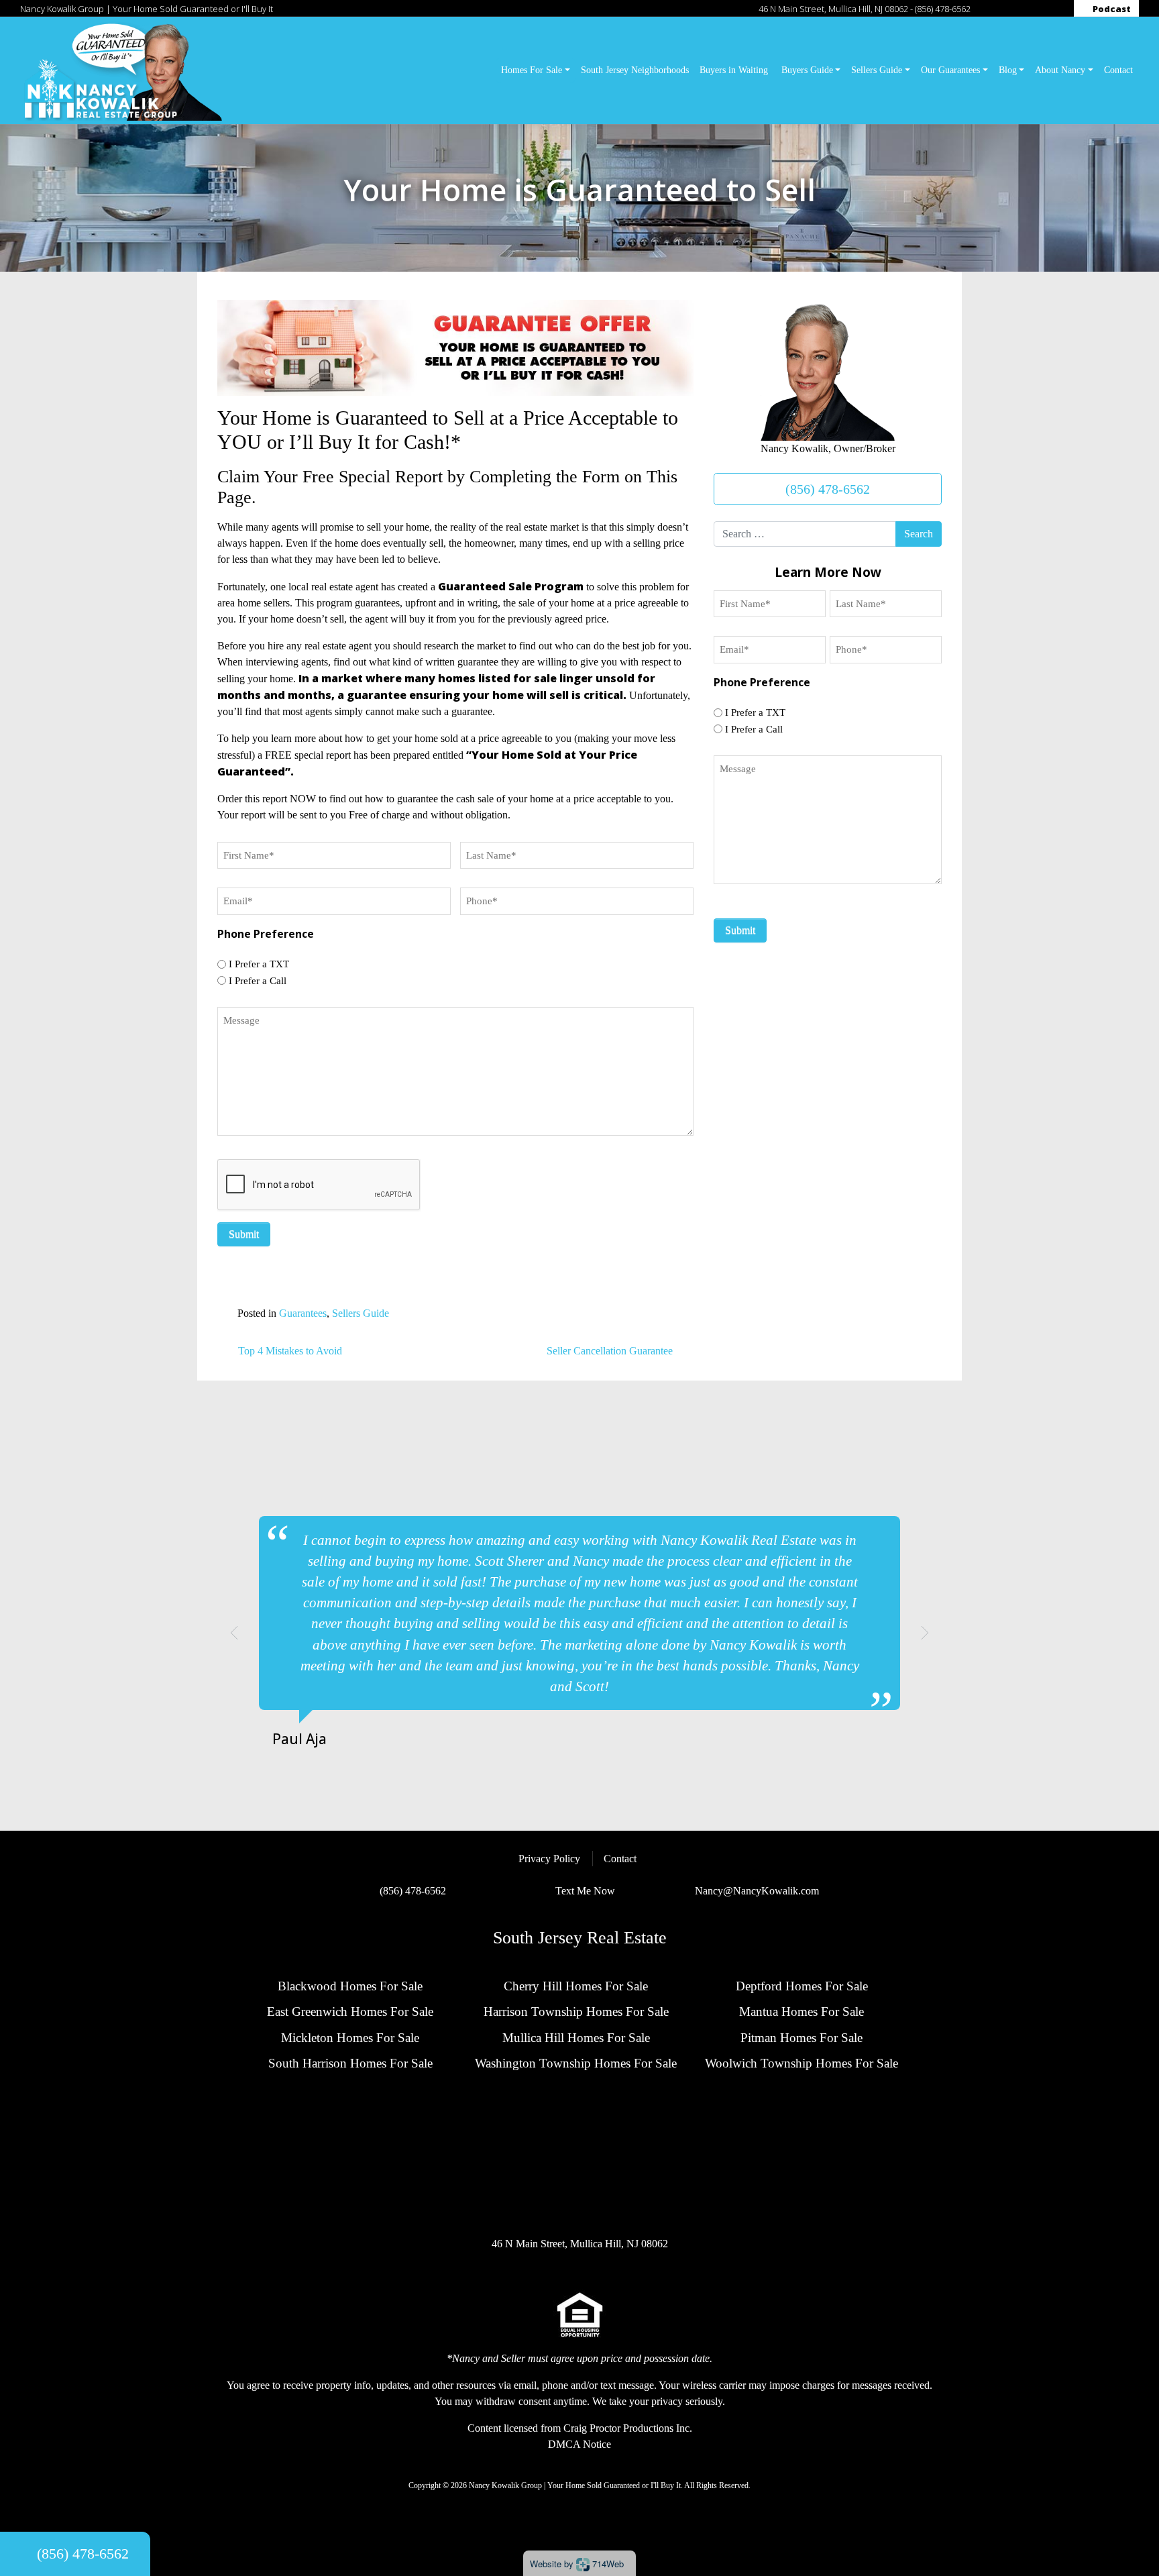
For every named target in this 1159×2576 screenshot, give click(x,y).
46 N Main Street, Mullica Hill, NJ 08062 (833, 9)
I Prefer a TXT (259, 964)
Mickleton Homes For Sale (350, 2038)
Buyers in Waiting (735, 70)
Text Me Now (585, 1891)
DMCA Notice (579, 2444)
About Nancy (1060, 70)
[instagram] (1001, 9)
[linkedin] (1029, 9)
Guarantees (303, 1313)
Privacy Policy (549, 1859)
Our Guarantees (950, 70)
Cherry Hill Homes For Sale (576, 1986)
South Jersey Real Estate (580, 1937)
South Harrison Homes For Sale (350, 2063)
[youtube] (1056, 9)
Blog (1008, 70)
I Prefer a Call (258, 981)
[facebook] (988, 9)
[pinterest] (1042, 9)
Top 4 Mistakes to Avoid (289, 1351)
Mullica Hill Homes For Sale (576, 2038)
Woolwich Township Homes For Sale (802, 2063)
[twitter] (1015, 9)
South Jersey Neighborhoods (635, 70)
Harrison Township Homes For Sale (576, 2011)
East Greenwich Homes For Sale (350, 2011)
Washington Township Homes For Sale (576, 2063)
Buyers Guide (807, 70)
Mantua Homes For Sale (802, 2011)
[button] (234, 1633)
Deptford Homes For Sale (802, 1986)
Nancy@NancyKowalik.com (757, 1891)
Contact (1118, 70)
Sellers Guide (877, 70)
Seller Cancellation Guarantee (611, 1351)
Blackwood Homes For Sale (350, 1986)
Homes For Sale (532, 70)
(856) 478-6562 (943, 9)
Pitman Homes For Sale (802, 2038)
